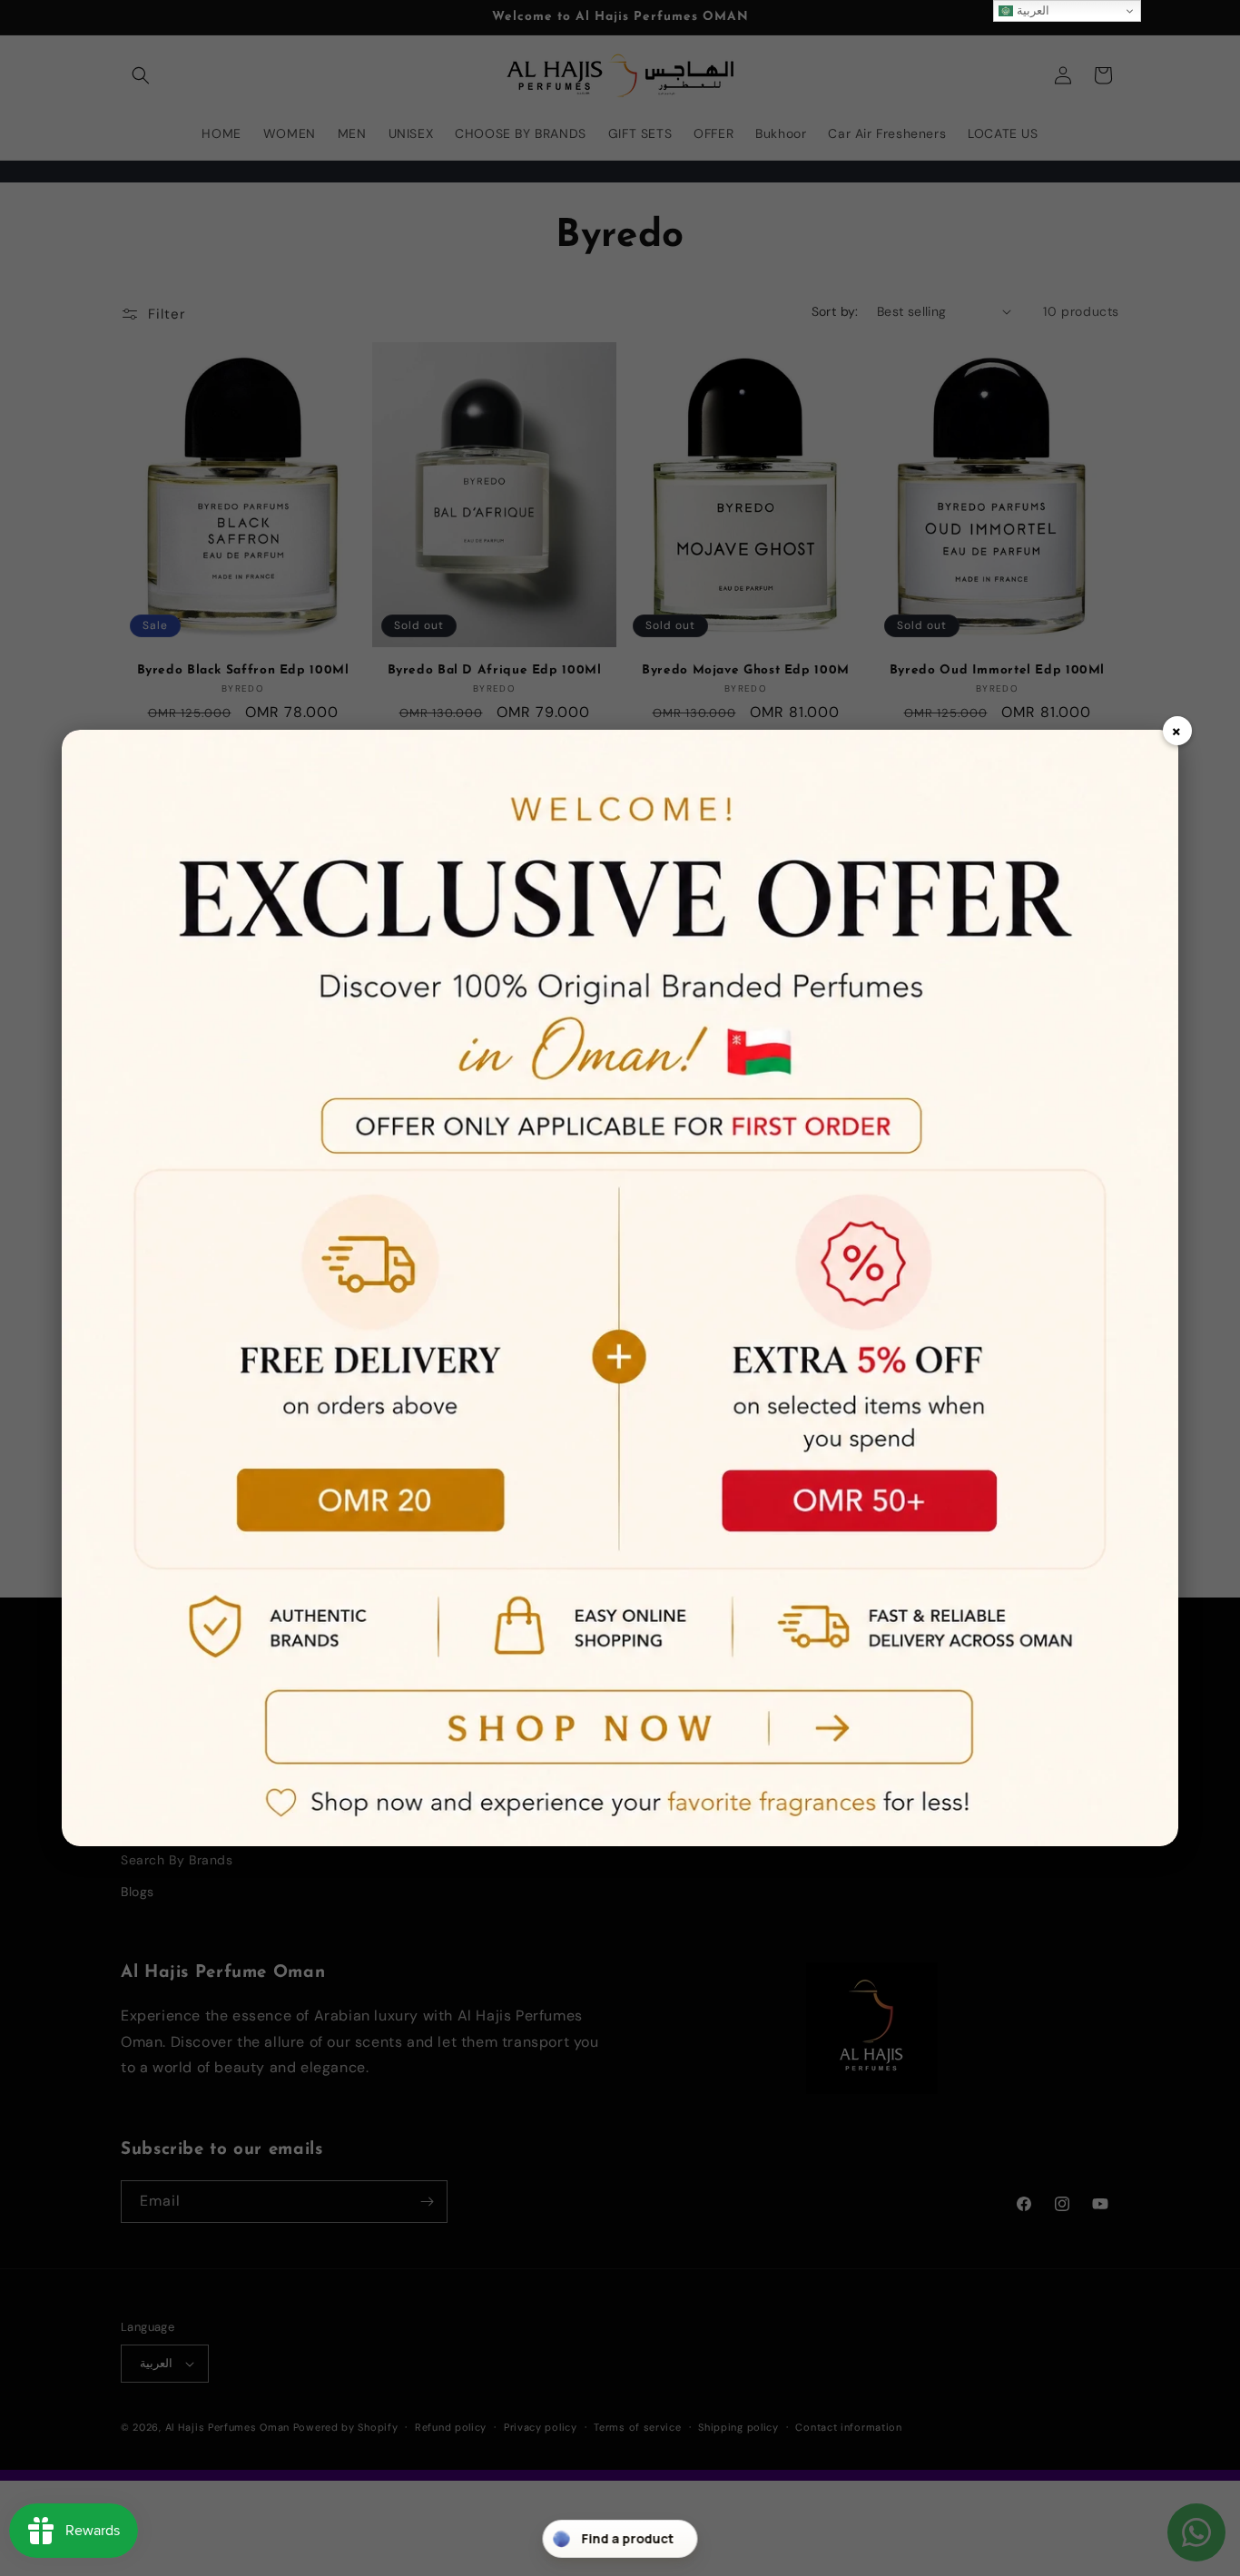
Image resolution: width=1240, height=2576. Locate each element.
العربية (1032, 10)
